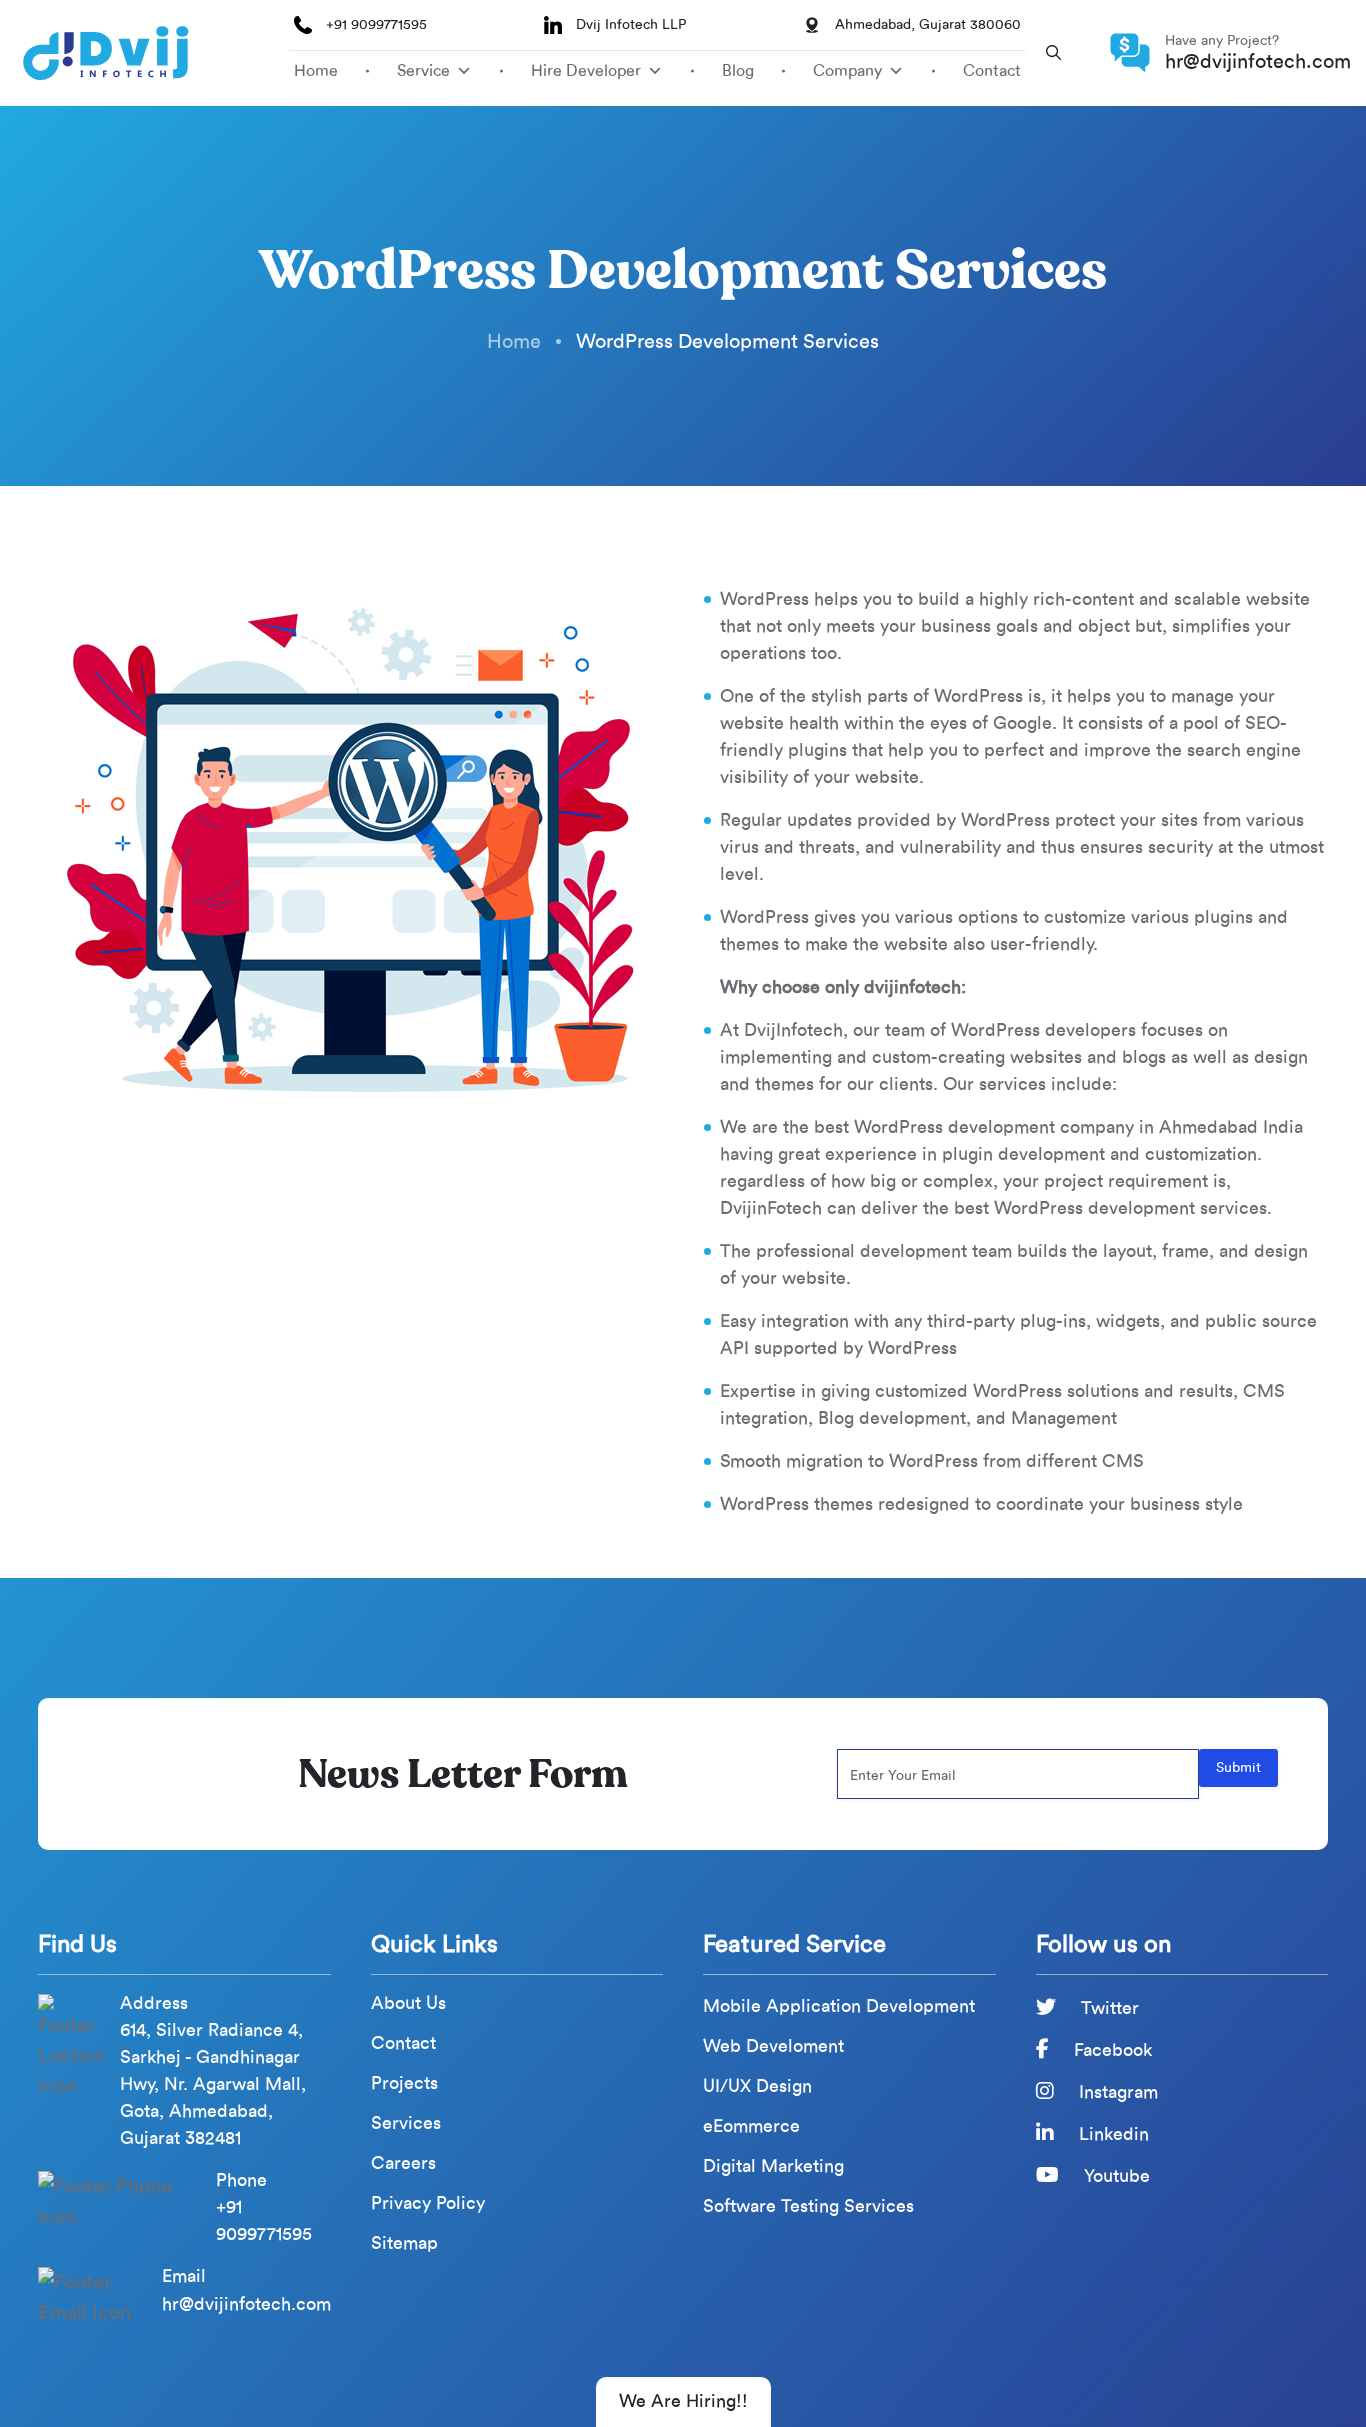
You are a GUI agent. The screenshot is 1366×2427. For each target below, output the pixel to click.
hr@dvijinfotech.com (1258, 61)
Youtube (1114, 2176)
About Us (408, 2003)
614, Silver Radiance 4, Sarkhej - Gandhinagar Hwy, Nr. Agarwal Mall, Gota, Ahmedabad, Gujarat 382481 (213, 2084)
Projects (404, 2083)
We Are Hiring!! (683, 2401)
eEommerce (751, 2126)
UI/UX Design (757, 2086)
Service (423, 70)
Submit (1238, 1767)
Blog (738, 70)
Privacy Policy (428, 2203)
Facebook (1110, 2050)
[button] (1053, 53)
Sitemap (404, 2243)
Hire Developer (586, 70)
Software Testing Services (808, 2206)
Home (316, 70)
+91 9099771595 (376, 24)
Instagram (1116, 2092)
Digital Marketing (773, 2166)
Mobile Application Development (839, 2006)
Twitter (1107, 2008)
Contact (992, 70)
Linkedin (1111, 2134)
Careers (403, 2163)
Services (406, 2123)
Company (847, 70)
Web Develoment (773, 2046)
